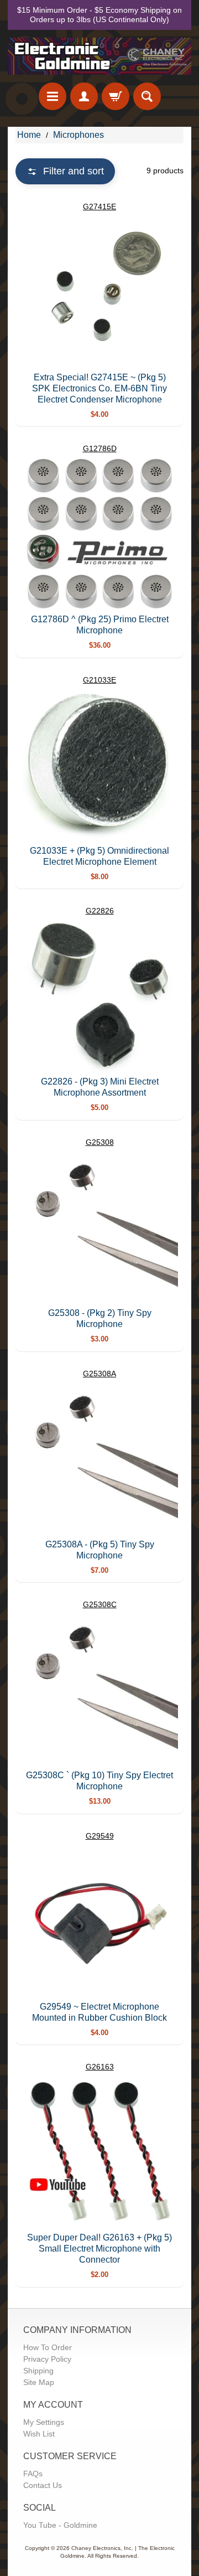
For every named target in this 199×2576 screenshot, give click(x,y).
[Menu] (53, 96)
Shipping (38, 2371)
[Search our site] (147, 96)
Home (29, 135)
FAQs (33, 2474)
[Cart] (116, 96)
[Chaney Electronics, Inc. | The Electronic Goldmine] (99, 56)
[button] (65, 171)
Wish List (39, 2434)
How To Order (48, 2347)
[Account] (84, 96)
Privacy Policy (47, 2359)
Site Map (39, 2382)
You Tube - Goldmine (60, 2525)
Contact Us (43, 2485)
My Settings (44, 2422)
